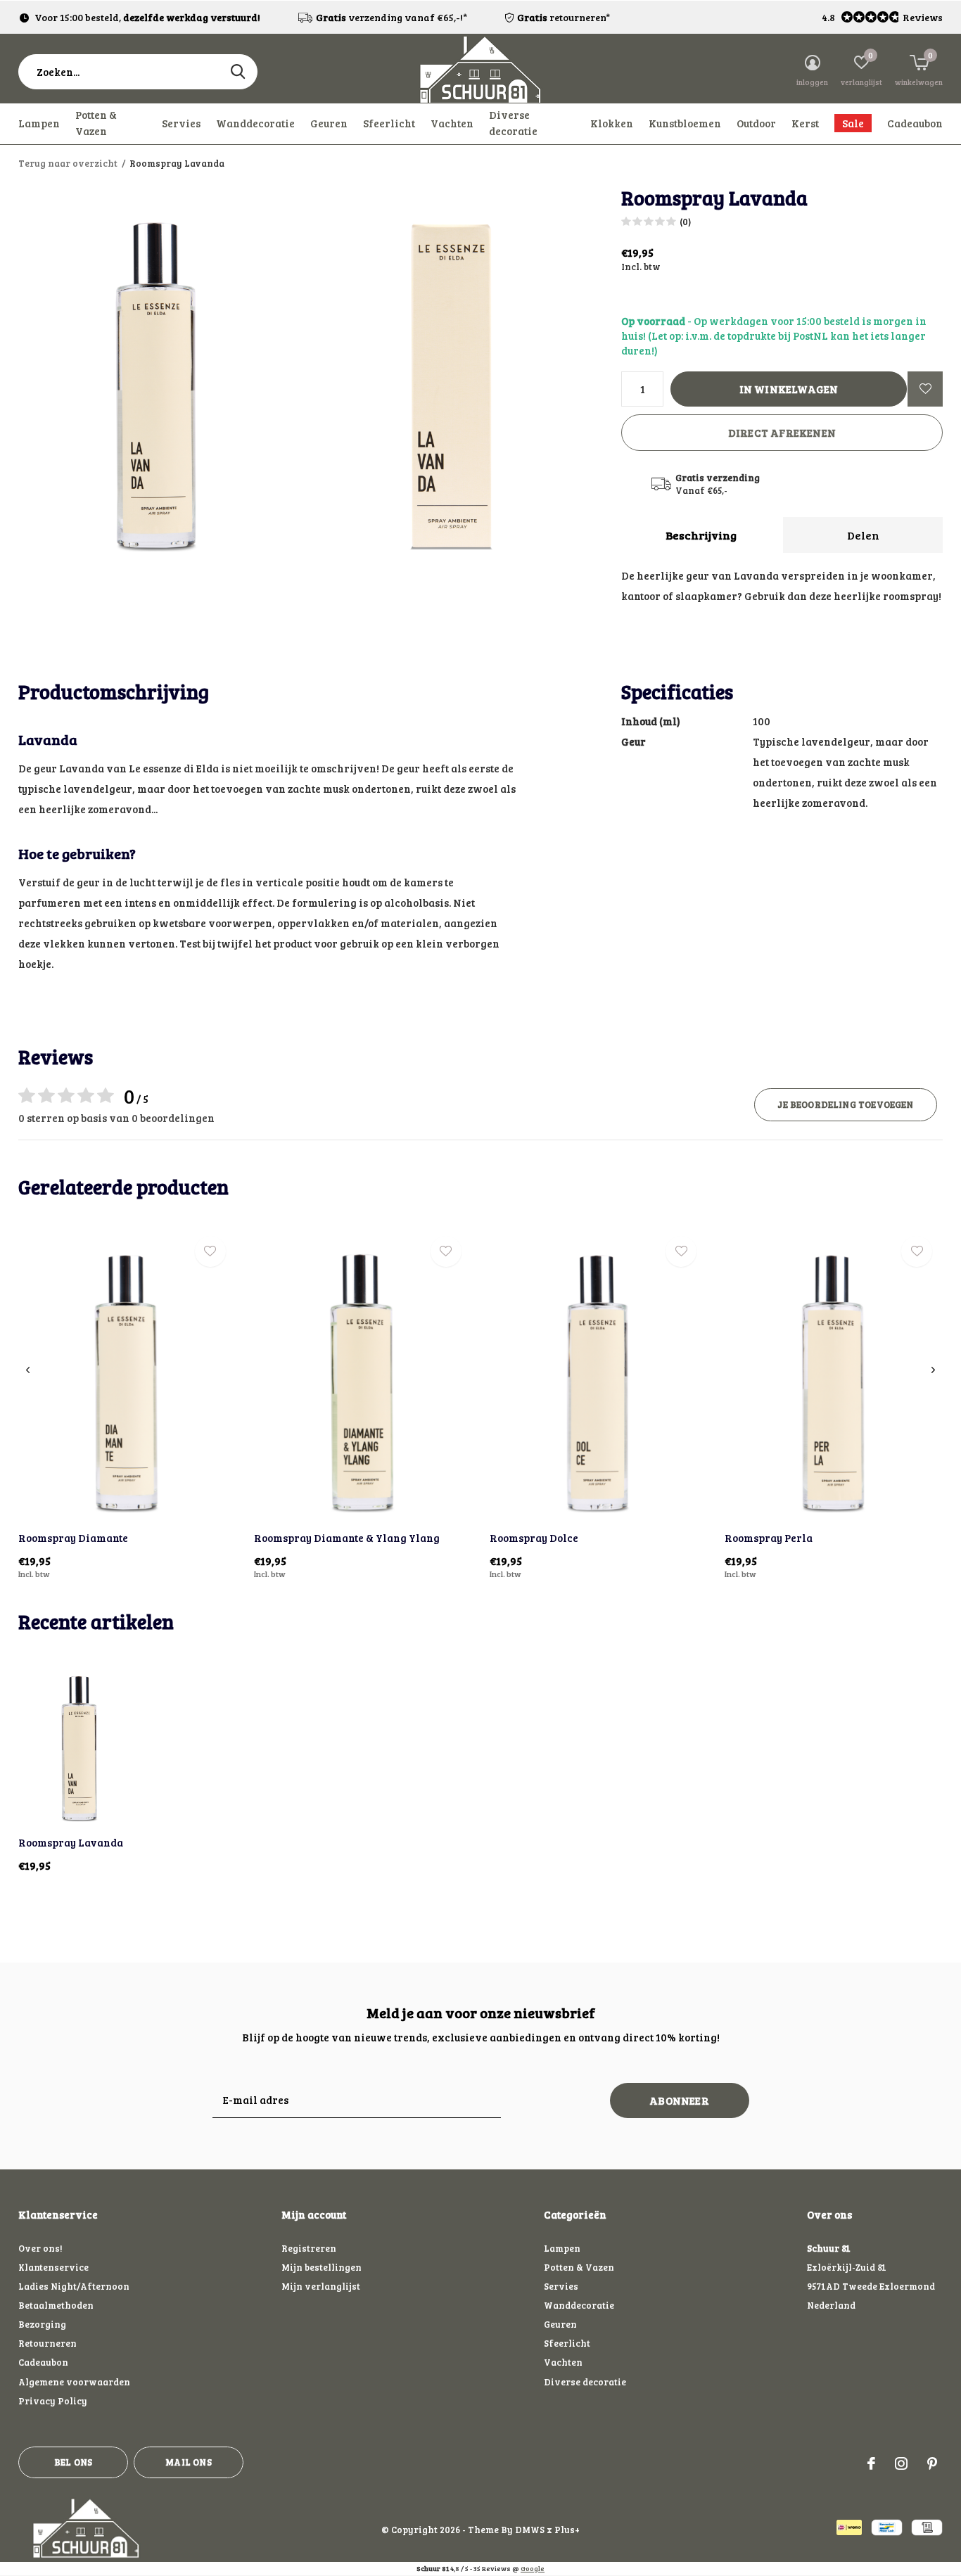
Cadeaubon (915, 123)
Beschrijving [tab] (701, 535)
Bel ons (73, 2462)
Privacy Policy (53, 2401)
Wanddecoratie (255, 123)
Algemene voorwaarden (74, 2382)
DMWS (530, 2530)
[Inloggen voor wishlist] (925, 389)
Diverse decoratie (513, 123)
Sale (853, 123)
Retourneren (47, 2343)
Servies (181, 123)
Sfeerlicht (389, 123)
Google (533, 2568)
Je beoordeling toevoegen (845, 1104)
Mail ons (188, 2462)
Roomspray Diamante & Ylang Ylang (347, 1538)
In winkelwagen (789, 389)
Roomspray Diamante (73, 1538)
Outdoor (756, 123)
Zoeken (238, 72)
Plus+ (567, 2530)
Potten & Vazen (96, 123)
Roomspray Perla (769, 1538)
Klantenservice (53, 2267)
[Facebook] (871, 2463)
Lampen (39, 123)
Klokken (612, 123)
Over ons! (40, 2248)
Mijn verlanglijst (321, 2286)
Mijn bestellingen (322, 2267)
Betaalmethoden (56, 2305)
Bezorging (42, 2324)
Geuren (329, 123)
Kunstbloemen (685, 123)
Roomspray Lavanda (71, 1842)
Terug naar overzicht (68, 163)
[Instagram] (901, 2463)
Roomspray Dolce (534, 1538)
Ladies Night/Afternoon (74, 2286)
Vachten (452, 123)
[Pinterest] (932, 2463)
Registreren (309, 2248)
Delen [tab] (863, 535)
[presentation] (28, 1370)
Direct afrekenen (782, 433)
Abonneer (679, 2100)
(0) (685, 222)
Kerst (805, 123)
